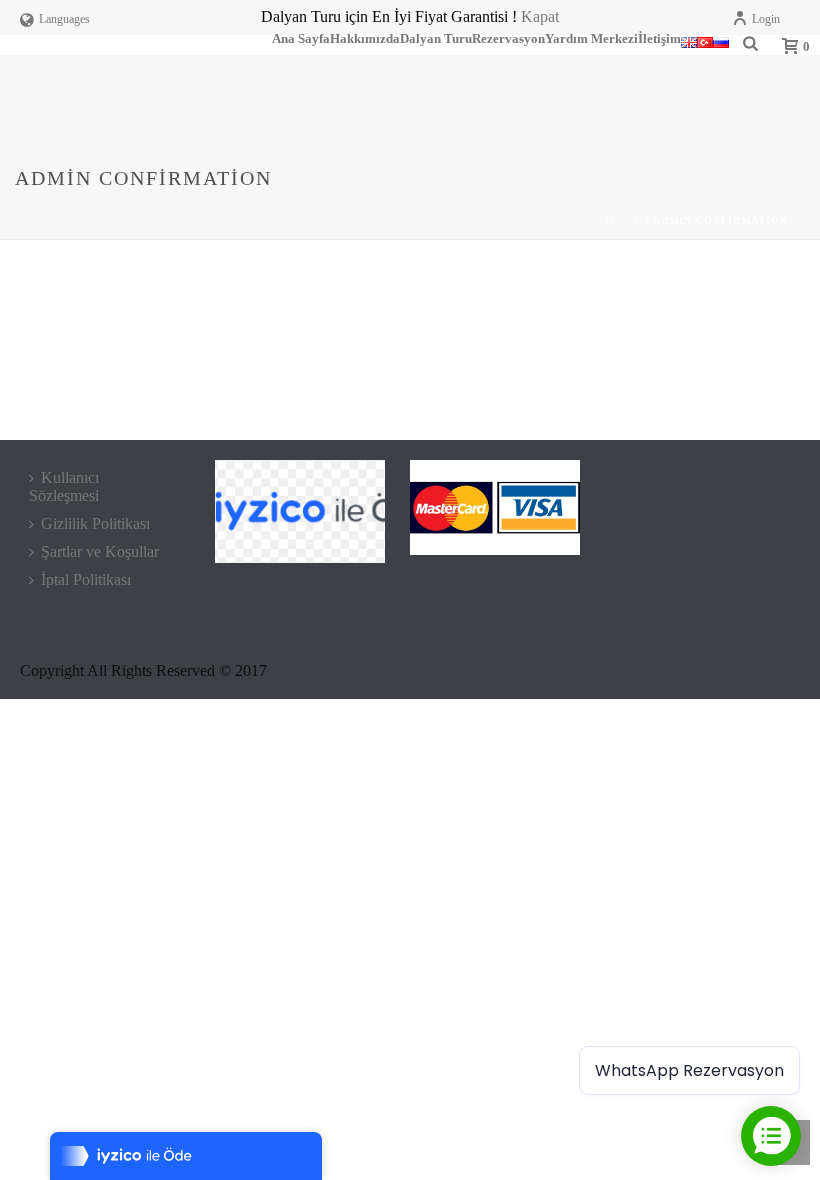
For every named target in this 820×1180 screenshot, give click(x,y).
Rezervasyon (508, 39)
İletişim (659, 39)
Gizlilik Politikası (95, 523)
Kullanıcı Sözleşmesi (64, 486)
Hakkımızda (365, 39)
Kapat (540, 16)
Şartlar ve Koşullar (100, 551)
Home (624, 220)
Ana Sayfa (301, 39)
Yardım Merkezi (591, 39)
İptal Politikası (86, 579)
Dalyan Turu (436, 39)
